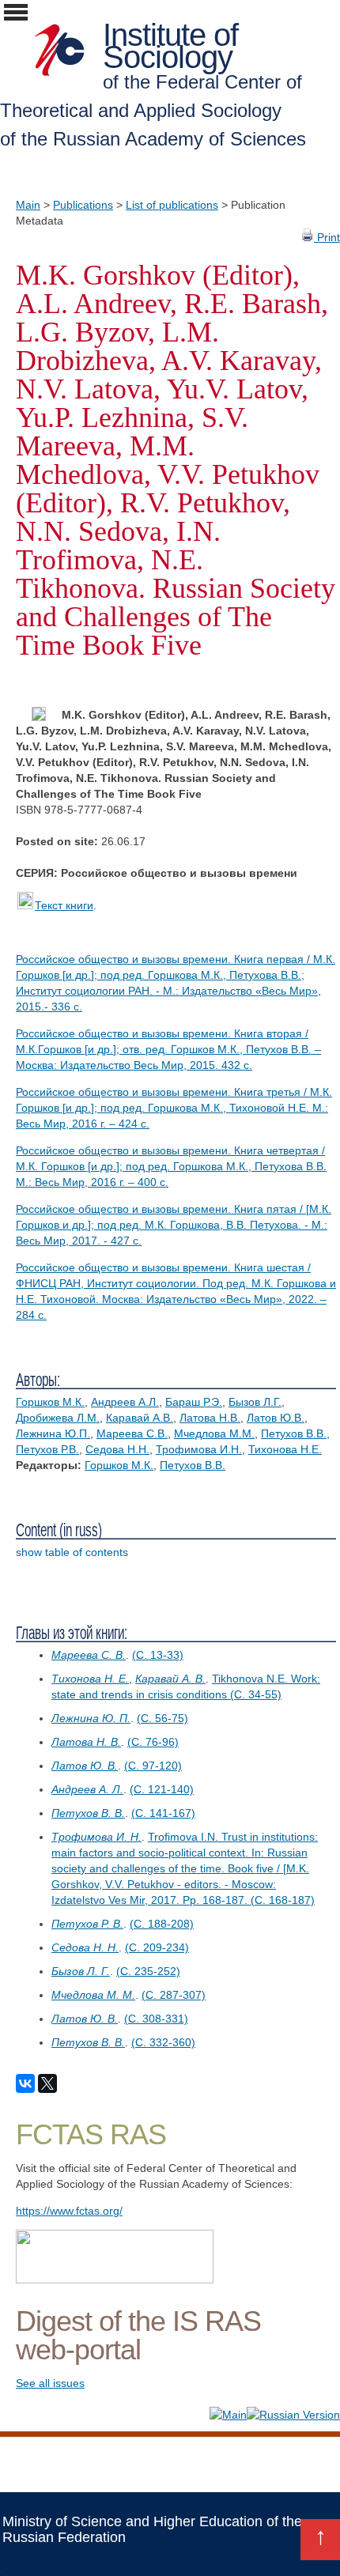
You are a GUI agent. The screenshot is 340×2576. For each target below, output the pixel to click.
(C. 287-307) (174, 1995)
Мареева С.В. (132, 1433)
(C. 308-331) (156, 2019)
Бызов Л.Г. (255, 1402)
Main (28, 205)
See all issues (50, 2383)
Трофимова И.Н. (199, 1449)
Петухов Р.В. (47, 1449)
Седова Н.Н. (117, 1449)
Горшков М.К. (50, 1402)
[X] (47, 2083)
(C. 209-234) (157, 1947)
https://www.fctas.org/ (69, 2211)
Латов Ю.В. (276, 1418)
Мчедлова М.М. (214, 1433)
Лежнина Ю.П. (53, 1433)
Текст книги (64, 905)
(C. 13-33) (158, 1655)
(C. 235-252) (148, 1971)
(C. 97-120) (153, 1766)
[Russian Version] (293, 2415)
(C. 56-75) (162, 1718)
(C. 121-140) (162, 1789)
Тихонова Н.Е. (285, 1449)
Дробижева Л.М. (58, 1418)
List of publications (172, 205)
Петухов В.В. (294, 1433)
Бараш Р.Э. (194, 1402)
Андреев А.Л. (125, 1402)
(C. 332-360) (163, 2042)
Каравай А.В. (140, 1418)
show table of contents (72, 1552)
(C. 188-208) (162, 1924)
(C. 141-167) (163, 1813)
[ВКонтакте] (25, 2083)
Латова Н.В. (210, 1418)
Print (327, 237)
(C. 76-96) (153, 1742)
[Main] (228, 2415)
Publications (83, 205)
